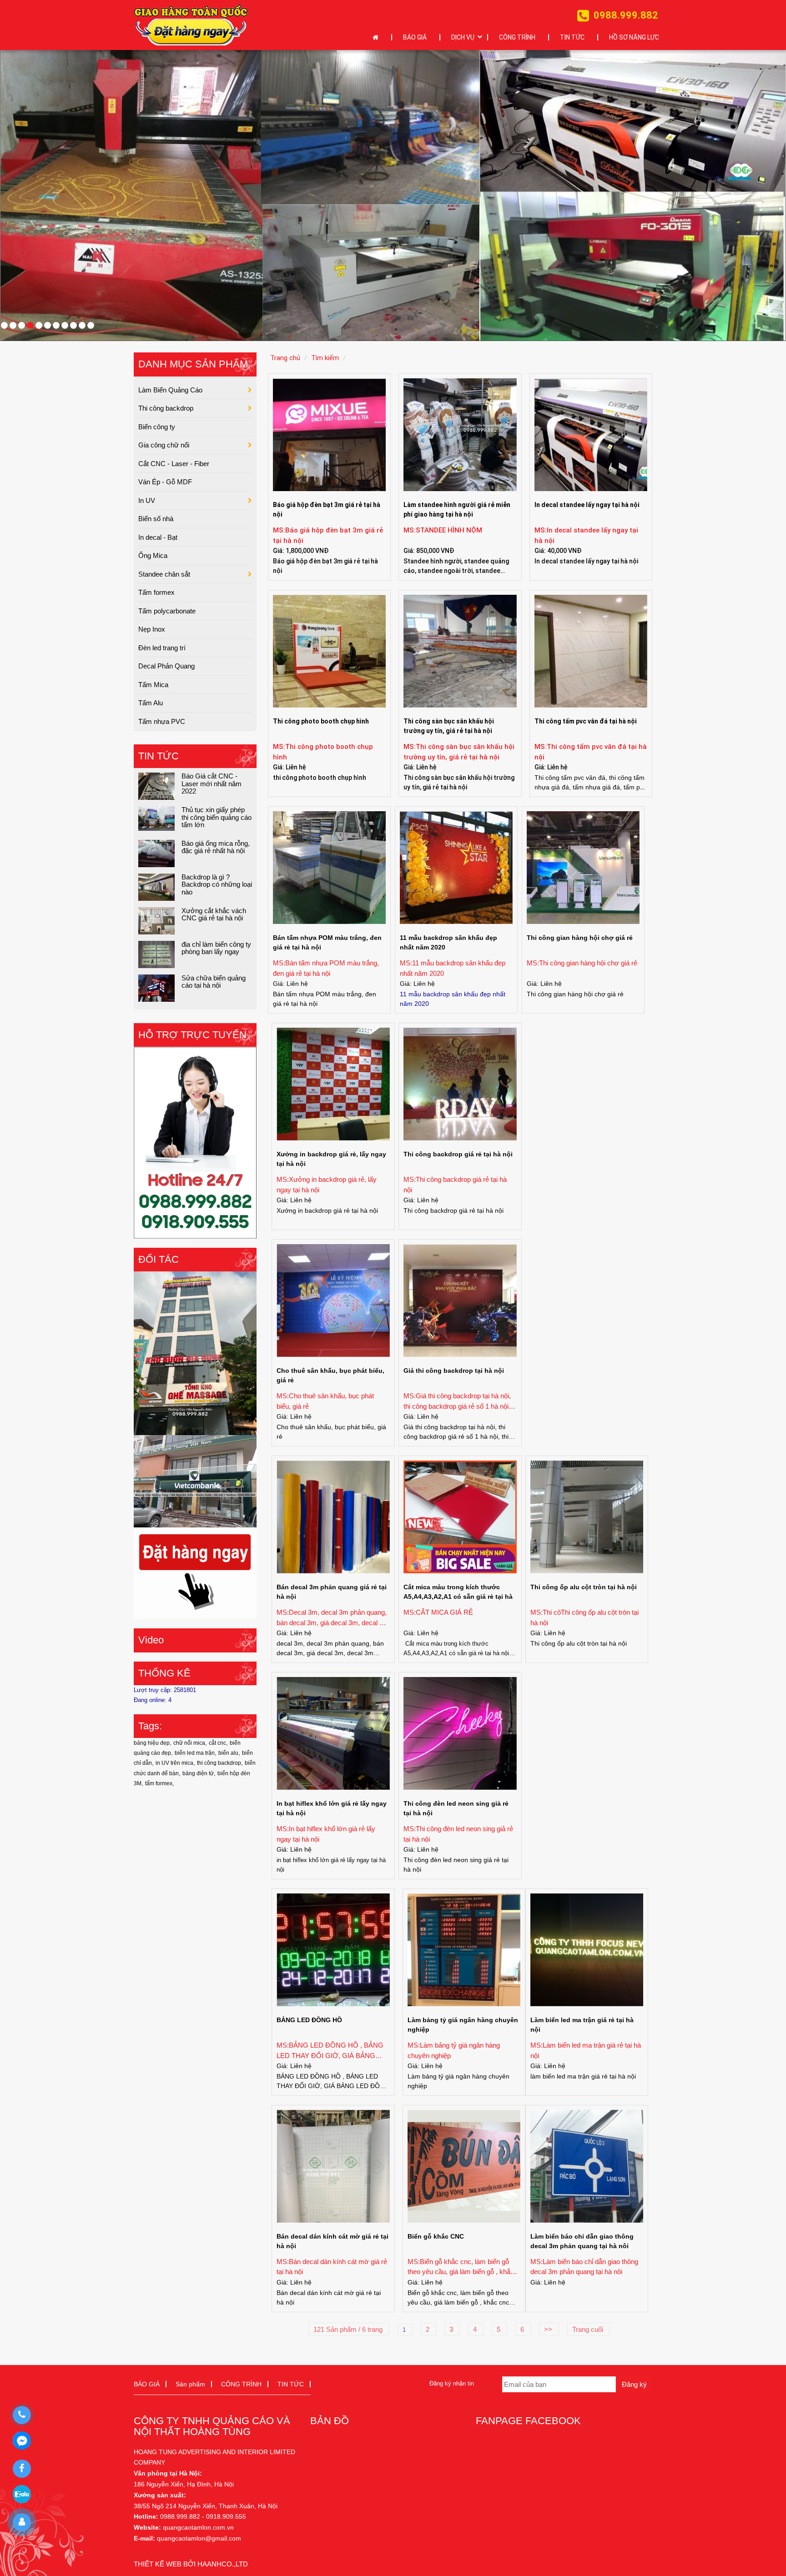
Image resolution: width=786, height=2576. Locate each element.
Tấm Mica (153, 684)
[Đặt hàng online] (191, 25)
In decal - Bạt (158, 537)
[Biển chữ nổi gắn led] (195, 1353)
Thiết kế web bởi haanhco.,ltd (191, 2563)
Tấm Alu (151, 703)
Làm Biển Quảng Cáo (170, 389)
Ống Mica (153, 555)
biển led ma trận (195, 1753)
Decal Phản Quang (166, 666)
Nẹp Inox (152, 629)
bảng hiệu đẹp (152, 1743)
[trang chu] (378, 38)
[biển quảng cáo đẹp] (195, 1573)
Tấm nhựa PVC (162, 721)
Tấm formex (156, 592)
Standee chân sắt (164, 574)
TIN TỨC (572, 37)
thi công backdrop (219, 1763)
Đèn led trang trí (162, 647)
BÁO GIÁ (415, 37)
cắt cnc (217, 1743)
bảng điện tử (198, 1773)
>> (549, 2329)
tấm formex (159, 1783)
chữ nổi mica (189, 1743)
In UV (147, 500)
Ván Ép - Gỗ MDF (165, 482)
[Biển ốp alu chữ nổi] (195, 1480)
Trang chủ (285, 358)
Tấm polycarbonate (167, 610)
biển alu (228, 1753)
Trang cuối (589, 2329)
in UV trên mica (174, 1763)
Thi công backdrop (166, 408)
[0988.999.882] (22, 2415)
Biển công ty (157, 426)
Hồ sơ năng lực (634, 37)
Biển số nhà (156, 519)
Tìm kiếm (325, 358)
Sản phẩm (190, 2384)
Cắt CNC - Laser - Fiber (174, 463)
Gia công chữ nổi (164, 445)
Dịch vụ (463, 37)
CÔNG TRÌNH (517, 37)
